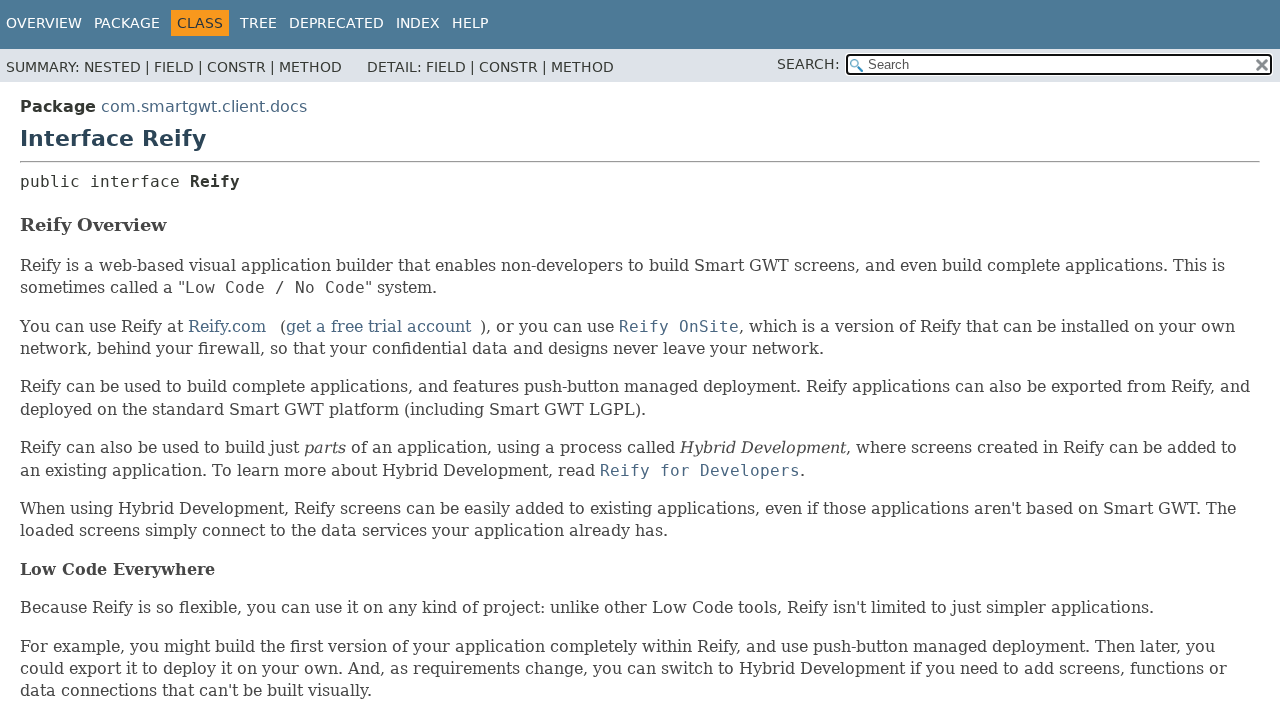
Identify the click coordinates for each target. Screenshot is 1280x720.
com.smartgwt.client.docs (204, 106)
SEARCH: (808, 64)
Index (418, 23)
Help (470, 23)
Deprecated (336, 23)
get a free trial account (378, 326)
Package (127, 23)
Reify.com (227, 326)
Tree (258, 23)
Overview (44, 23)
